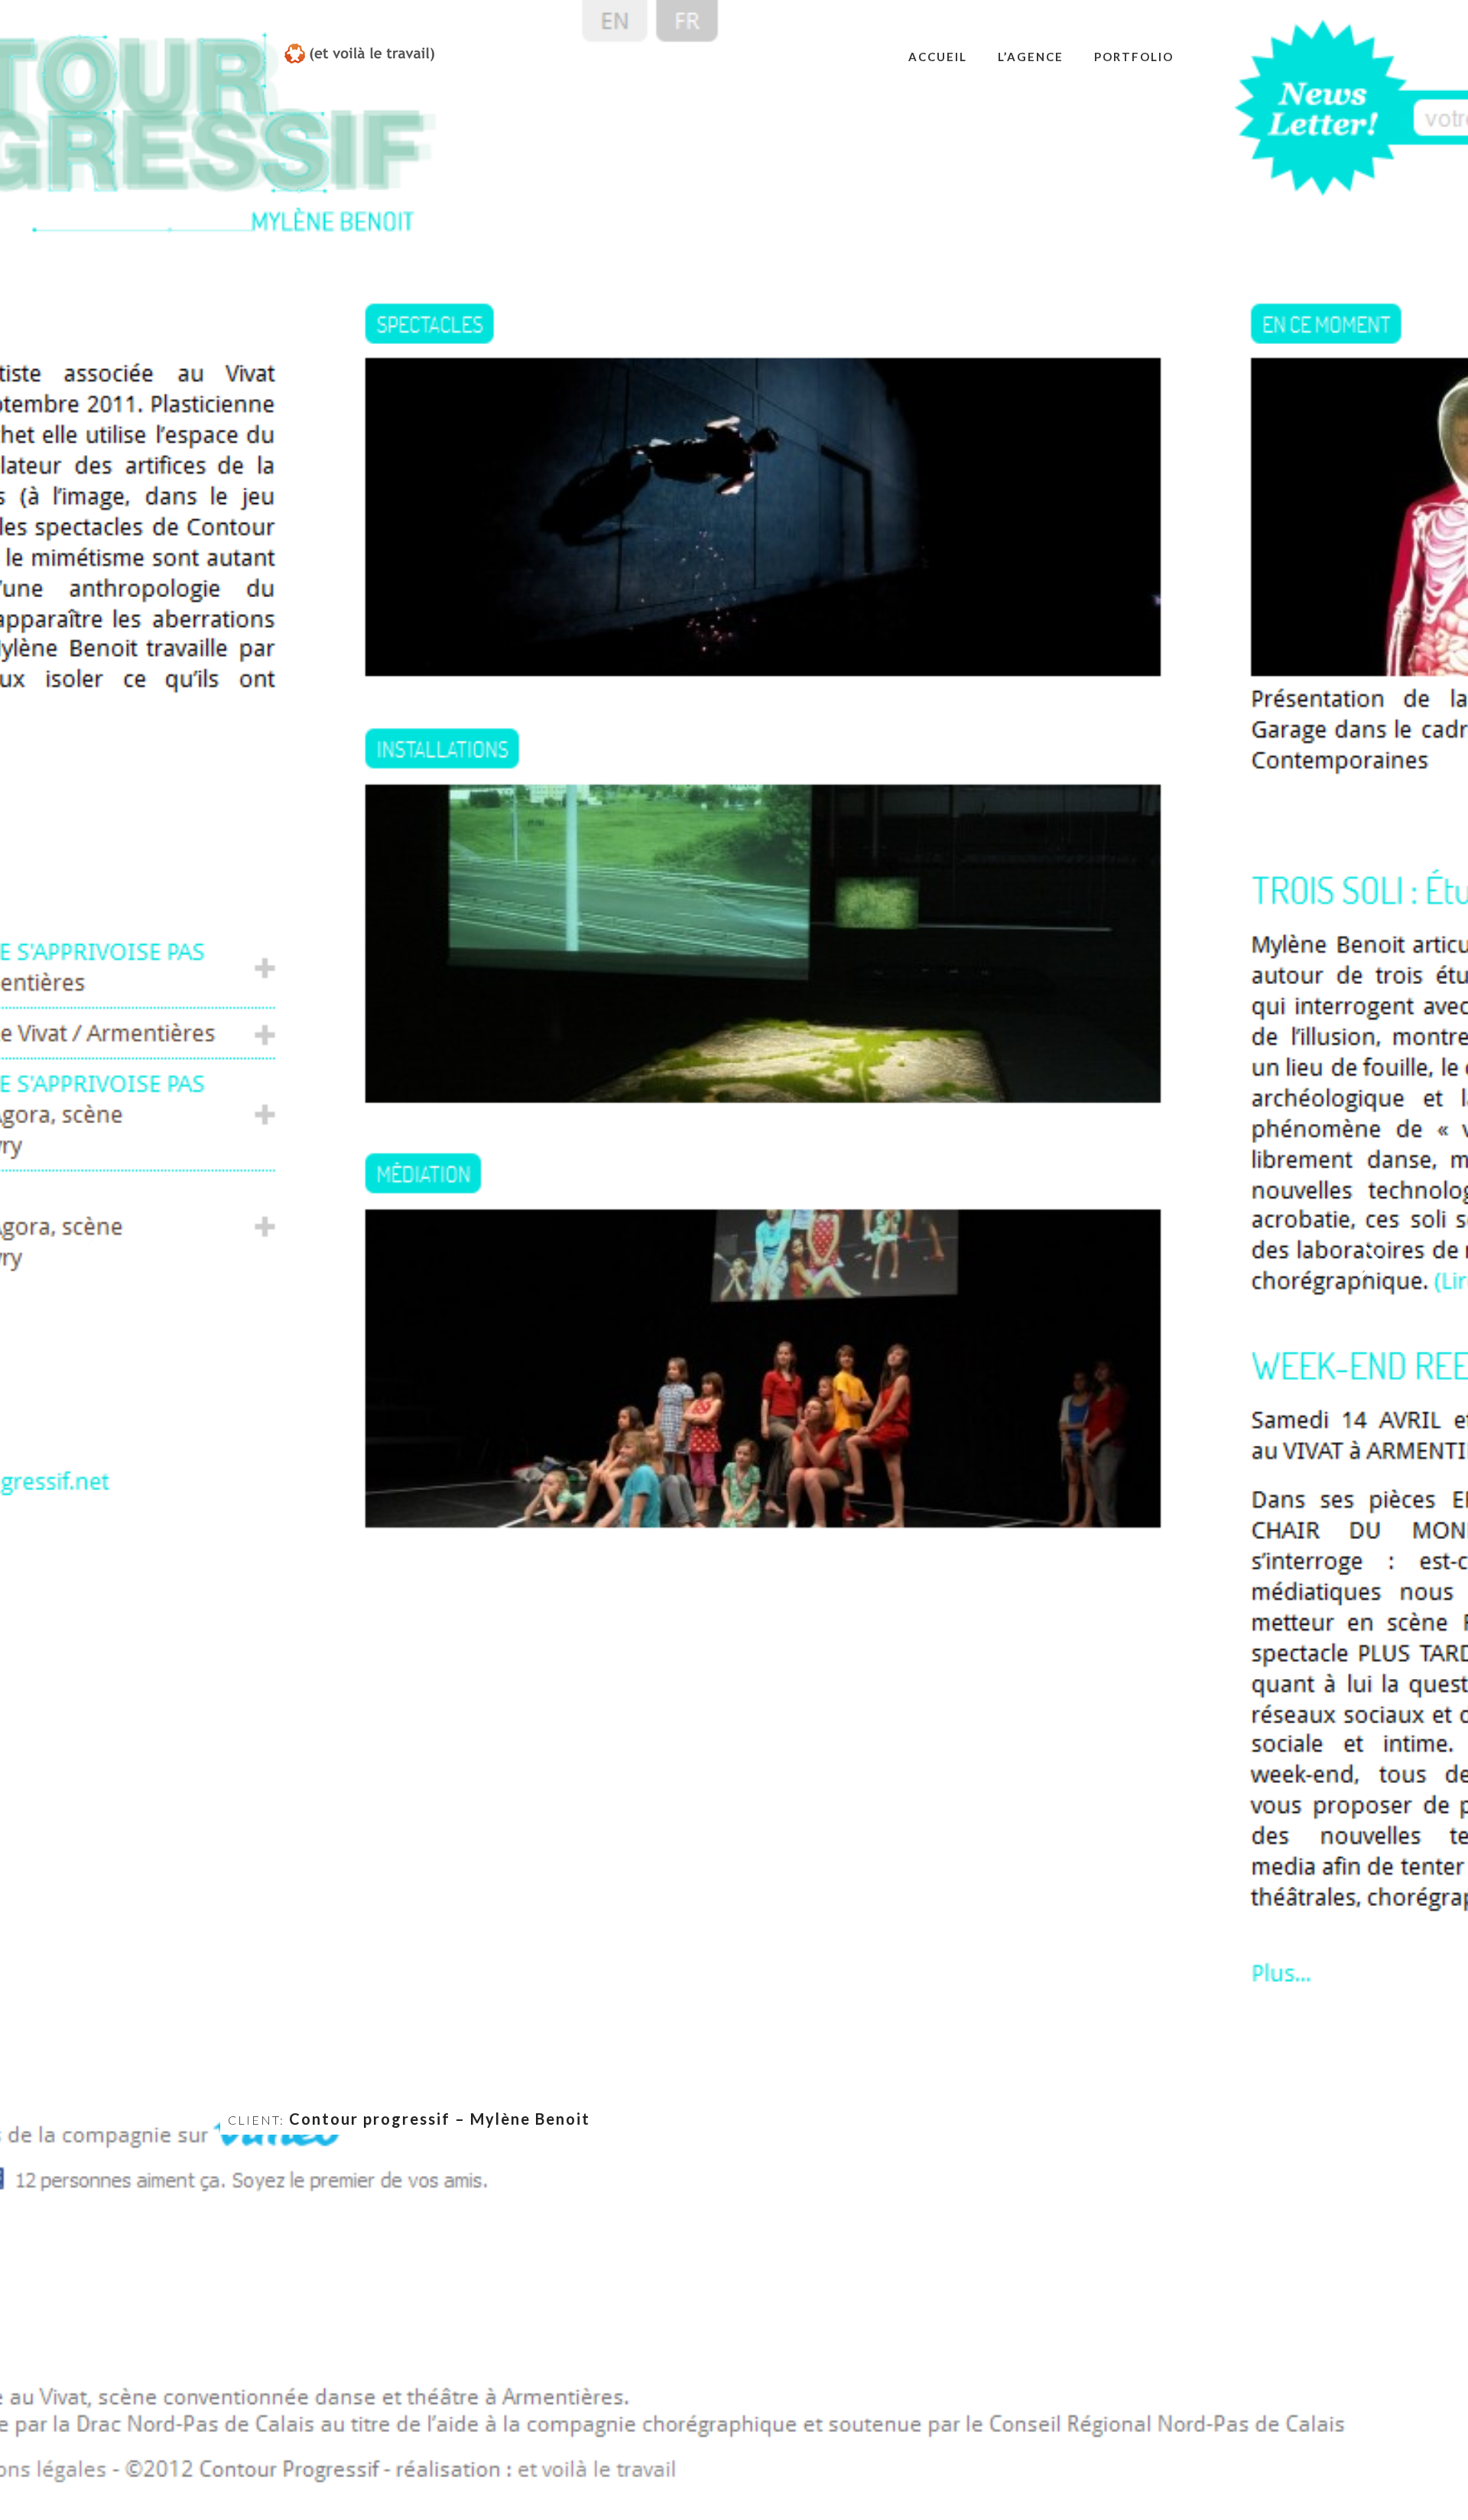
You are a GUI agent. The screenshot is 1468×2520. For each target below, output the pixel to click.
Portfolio (1134, 57)
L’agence (1031, 57)
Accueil (938, 57)
